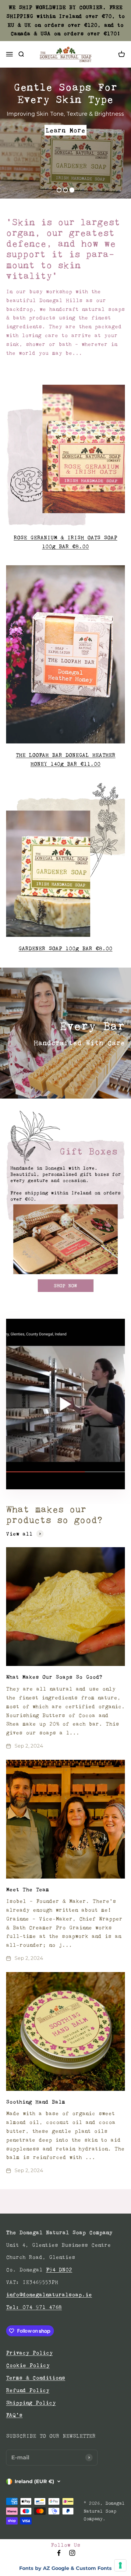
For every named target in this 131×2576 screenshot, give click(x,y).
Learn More (65, 130)
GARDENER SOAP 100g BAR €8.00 (65, 948)
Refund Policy (28, 2390)
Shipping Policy (31, 2403)
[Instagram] (72, 2555)
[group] (65, 1201)
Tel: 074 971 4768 (34, 2307)
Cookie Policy (28, 2365)
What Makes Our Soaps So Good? (54, 1677)
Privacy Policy (29, 2353)
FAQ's (14, 2415)
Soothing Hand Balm (36, 2102)
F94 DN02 (59, 2270)
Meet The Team (28, 1890)
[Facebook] (59, 2555)
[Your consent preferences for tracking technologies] (120, 2565)
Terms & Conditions (36, 2378)
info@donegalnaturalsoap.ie (49, 2295)
